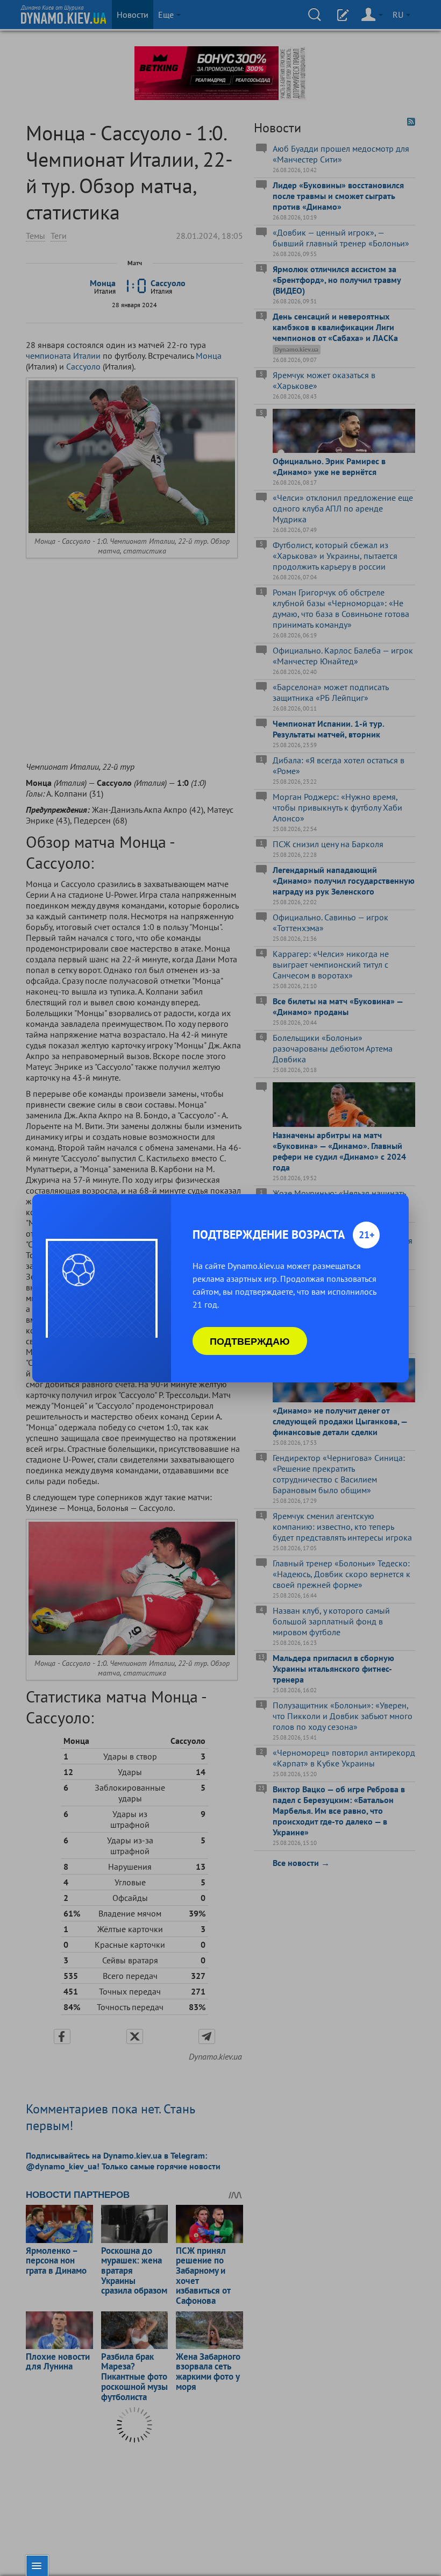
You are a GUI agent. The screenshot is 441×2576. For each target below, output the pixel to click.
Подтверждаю (250, 1341)
